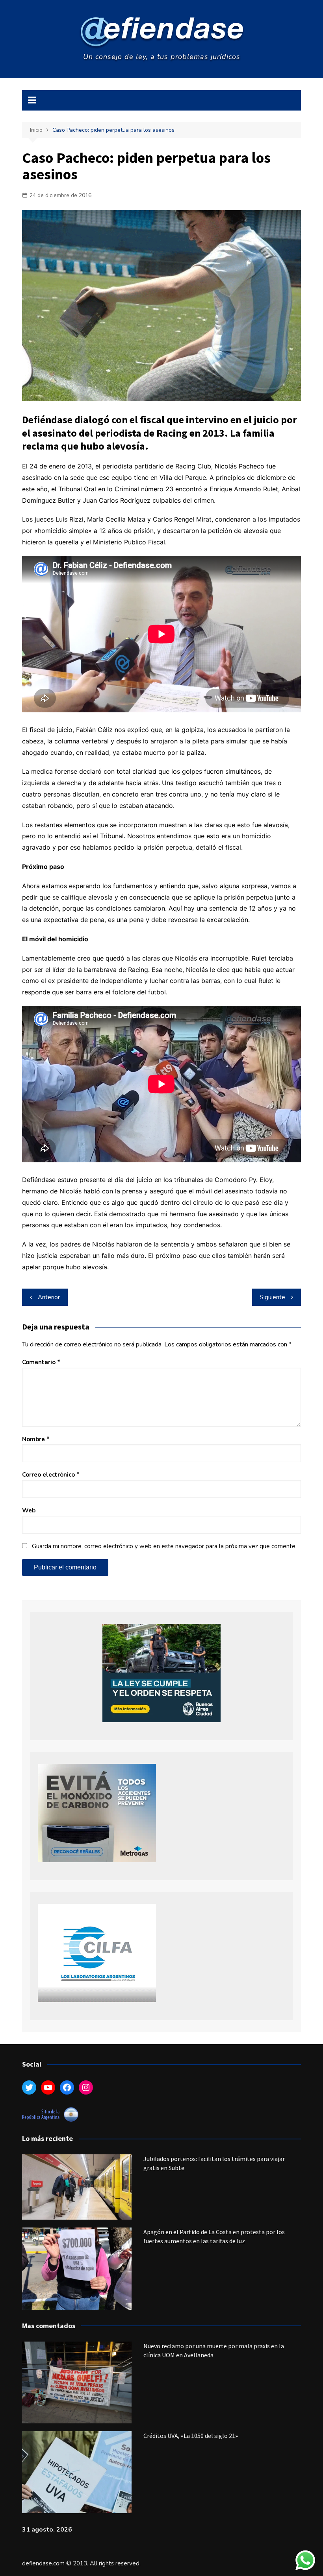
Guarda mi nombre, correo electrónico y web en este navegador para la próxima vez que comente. (164, 1546)
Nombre (36, 1439)
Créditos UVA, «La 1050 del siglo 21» (191, 2436)
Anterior (49, 1297)
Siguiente (273, 1297)
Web (29, 1510)
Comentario (41, 1362)
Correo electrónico (51, 1475)
